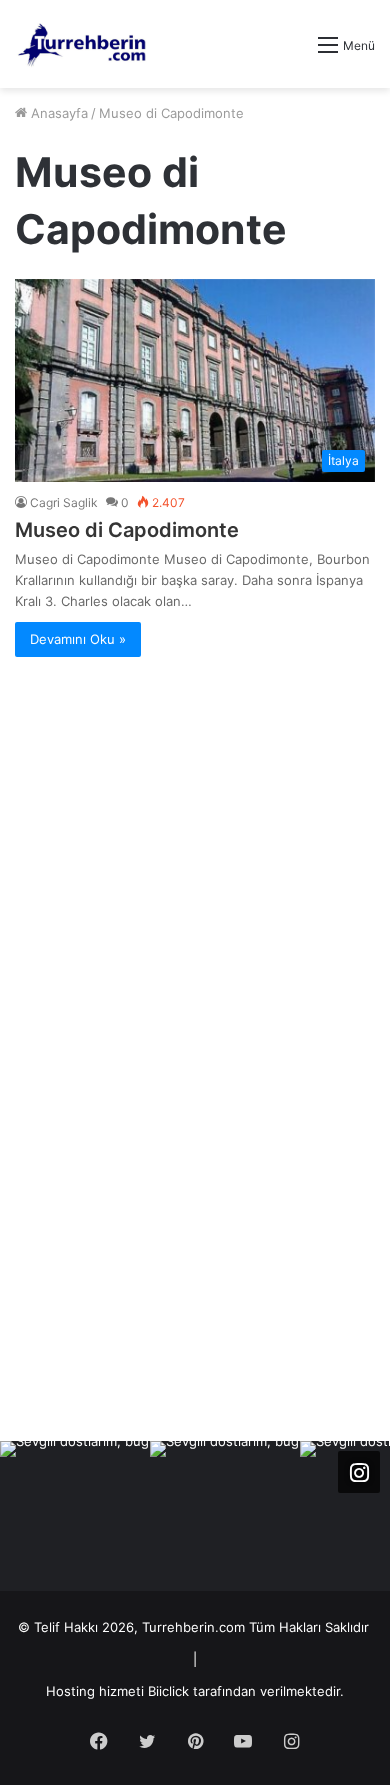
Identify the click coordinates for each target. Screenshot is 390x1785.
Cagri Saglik (64, 502)
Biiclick (168, 1691)
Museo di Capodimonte (127, 530)
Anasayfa (57, 113)
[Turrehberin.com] (83, 44)
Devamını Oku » (78, 639)
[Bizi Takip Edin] (359, 1472)
